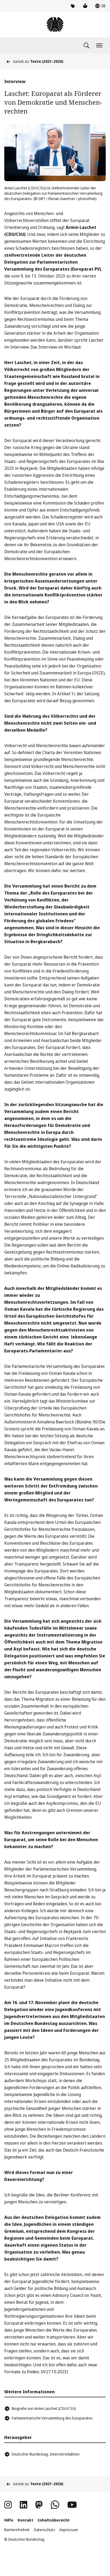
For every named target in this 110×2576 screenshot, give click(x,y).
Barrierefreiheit (17, 2530)
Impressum (69, 2530)
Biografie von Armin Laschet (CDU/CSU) (44, 2408)
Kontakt (25, 2520)
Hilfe (9, 2520)
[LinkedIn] (23, 2505)
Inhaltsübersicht (54, 2520)
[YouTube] (72, 2505)
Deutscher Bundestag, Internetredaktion (46, 2454)
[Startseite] (55, 25)
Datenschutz (44, 2530)
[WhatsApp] (55, 2505)
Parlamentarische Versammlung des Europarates (52, 2418)
